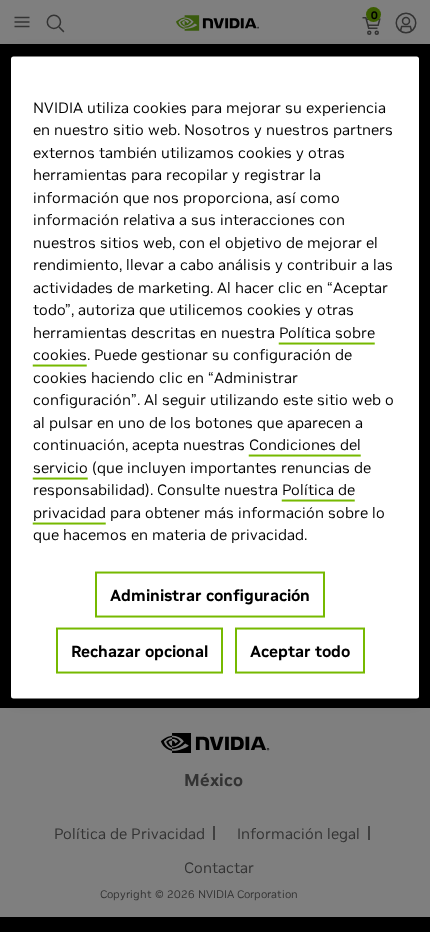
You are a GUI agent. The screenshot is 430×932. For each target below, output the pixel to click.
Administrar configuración (210, 594)
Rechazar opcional (139, 650)
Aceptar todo (300, 650)
